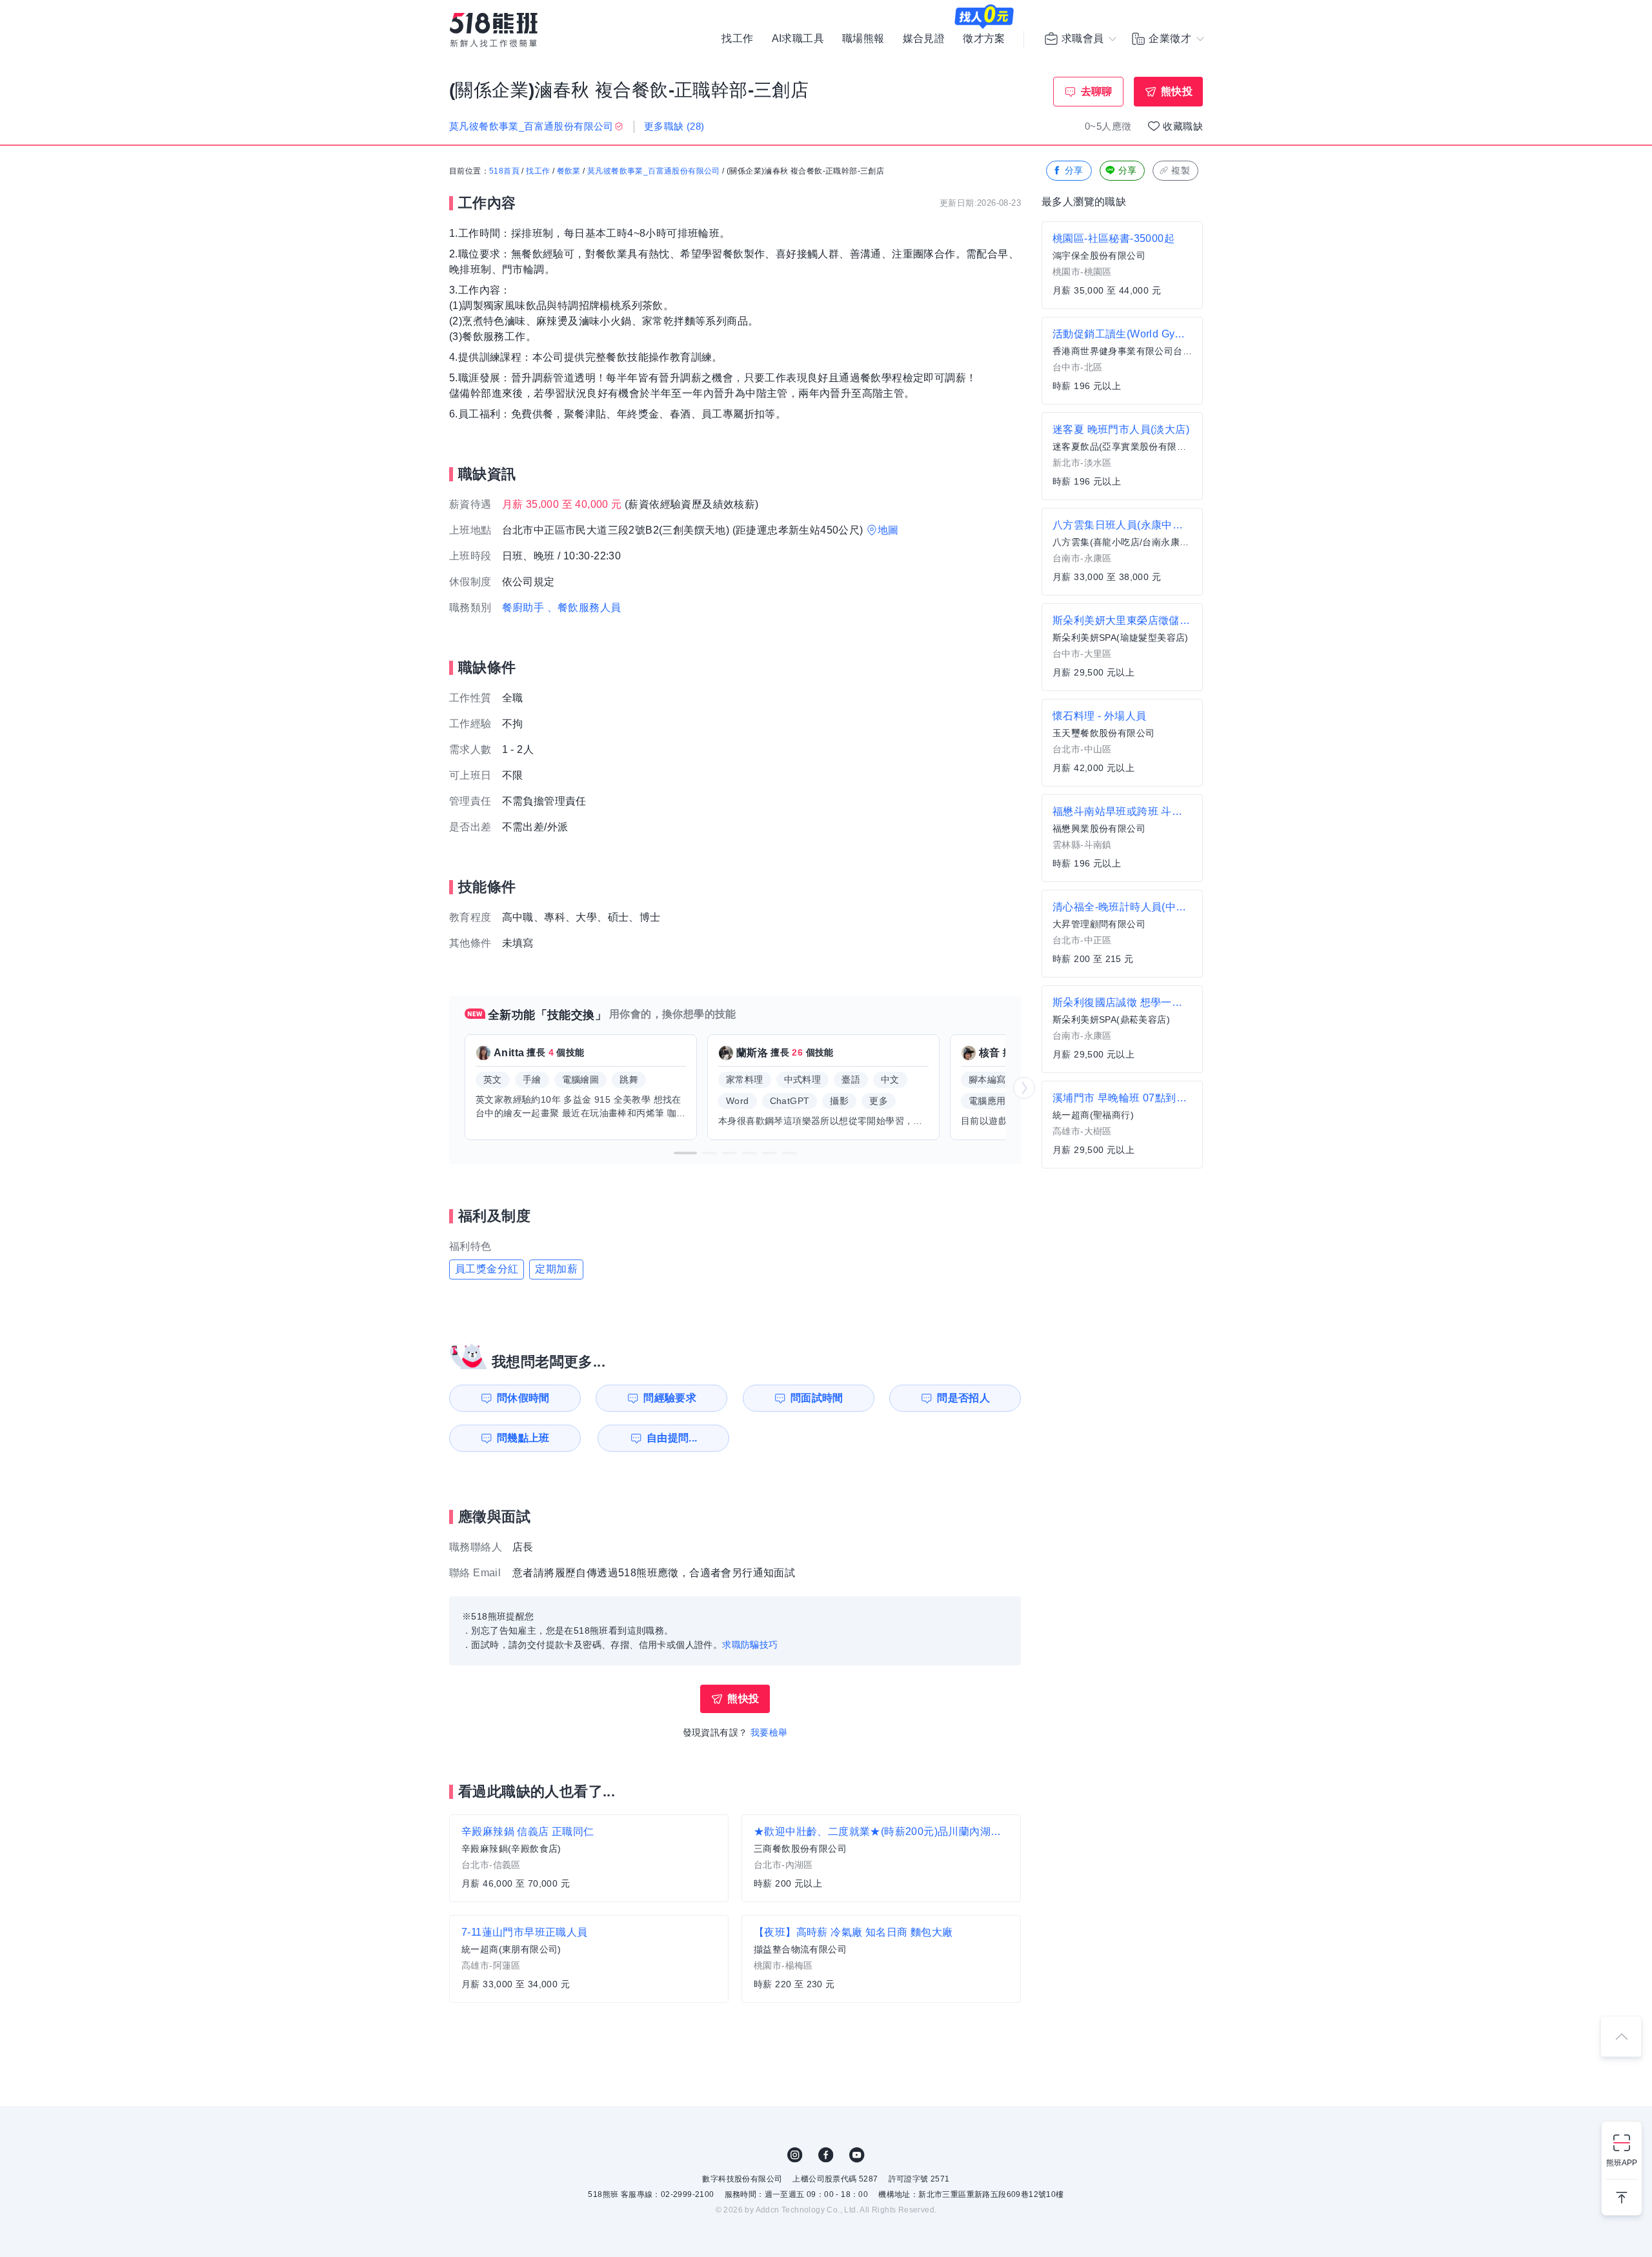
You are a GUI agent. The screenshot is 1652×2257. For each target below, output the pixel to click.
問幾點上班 (523, 1438)
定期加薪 (556, 1269)
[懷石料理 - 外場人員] (1122, 743)
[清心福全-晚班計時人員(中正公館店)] (1122, 934)
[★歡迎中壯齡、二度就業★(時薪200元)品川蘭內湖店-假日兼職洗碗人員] (881, 1858)
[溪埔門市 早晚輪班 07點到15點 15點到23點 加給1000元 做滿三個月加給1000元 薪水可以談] (1122, 1125)
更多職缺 (674, 126)
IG (795, 2155)
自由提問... (672, 1438)
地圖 (888, 530)
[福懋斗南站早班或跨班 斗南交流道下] (1122, 838)
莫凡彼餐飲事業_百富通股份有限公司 (654, 171)
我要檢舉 (769, 1732)
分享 (1074, 170)
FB (826, 2155)
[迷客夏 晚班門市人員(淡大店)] (1122, 456)
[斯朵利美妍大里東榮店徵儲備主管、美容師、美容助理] (1122, 647)
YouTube (857, 2155)
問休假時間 (523, 1398)
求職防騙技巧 (750, 1645)
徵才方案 (984, 39)
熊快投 (1177, 91)
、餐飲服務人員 (584, 607)
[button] (685, 1153)
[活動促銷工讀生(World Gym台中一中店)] (1122, 361)
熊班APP (1622, 2163)
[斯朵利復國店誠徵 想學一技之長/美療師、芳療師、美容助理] (1122, 1029)
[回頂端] (1621, 2036)
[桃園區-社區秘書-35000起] (1122, 265)
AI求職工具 (798, 39)
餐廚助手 (523, 607)
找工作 (737, 39)
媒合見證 (924, 39)
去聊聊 (1097, 91)
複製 (1181, 170)
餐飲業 (569, 171)
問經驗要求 (670, 1398)
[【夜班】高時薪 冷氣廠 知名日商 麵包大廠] (881, 1959)
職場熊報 (863, 39)
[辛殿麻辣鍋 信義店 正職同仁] (589, 1858)
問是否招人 (963, 1398)
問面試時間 (817, 1398)
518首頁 (504, 171)
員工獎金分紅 (487, 1269)
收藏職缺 (1183, 126)
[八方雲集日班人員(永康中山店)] (1122, 552)
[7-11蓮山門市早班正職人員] (589, 1959)
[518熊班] (494, 30)
